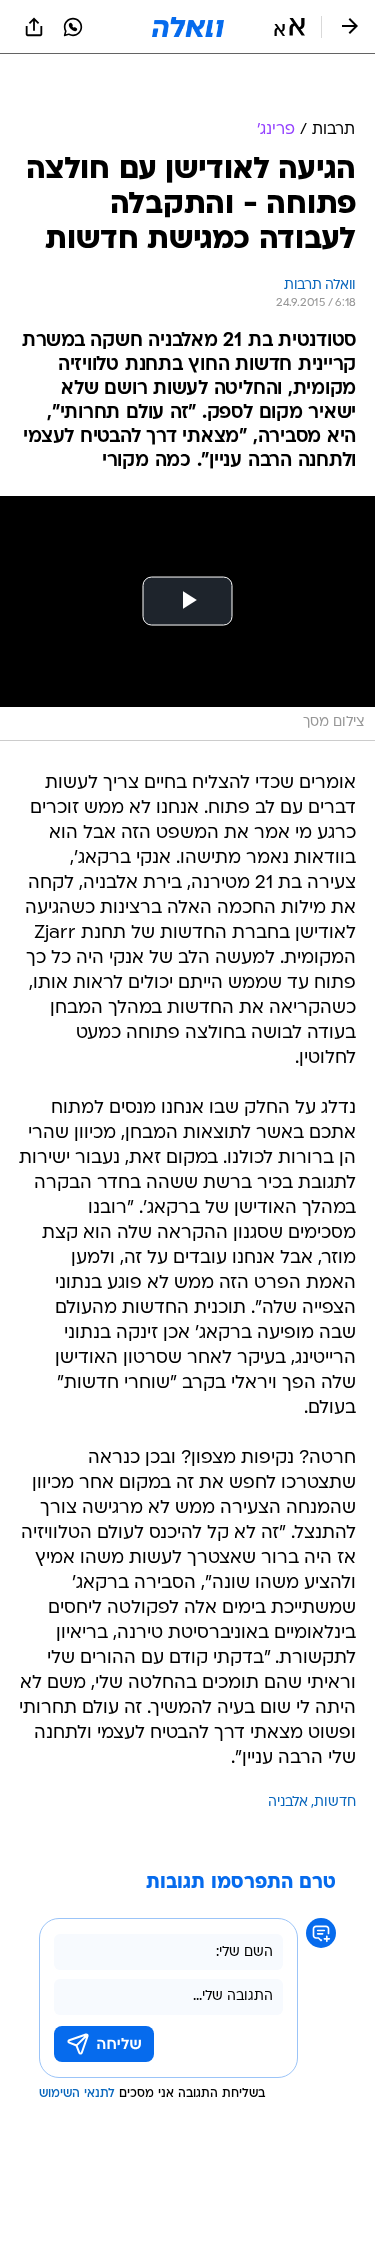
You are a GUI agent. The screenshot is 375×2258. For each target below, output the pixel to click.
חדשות (335, 1802)
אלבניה (288, 1802)
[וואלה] (188, 27)
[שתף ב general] (34, 27)
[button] (289, 27)
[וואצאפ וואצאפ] (73, 27)
